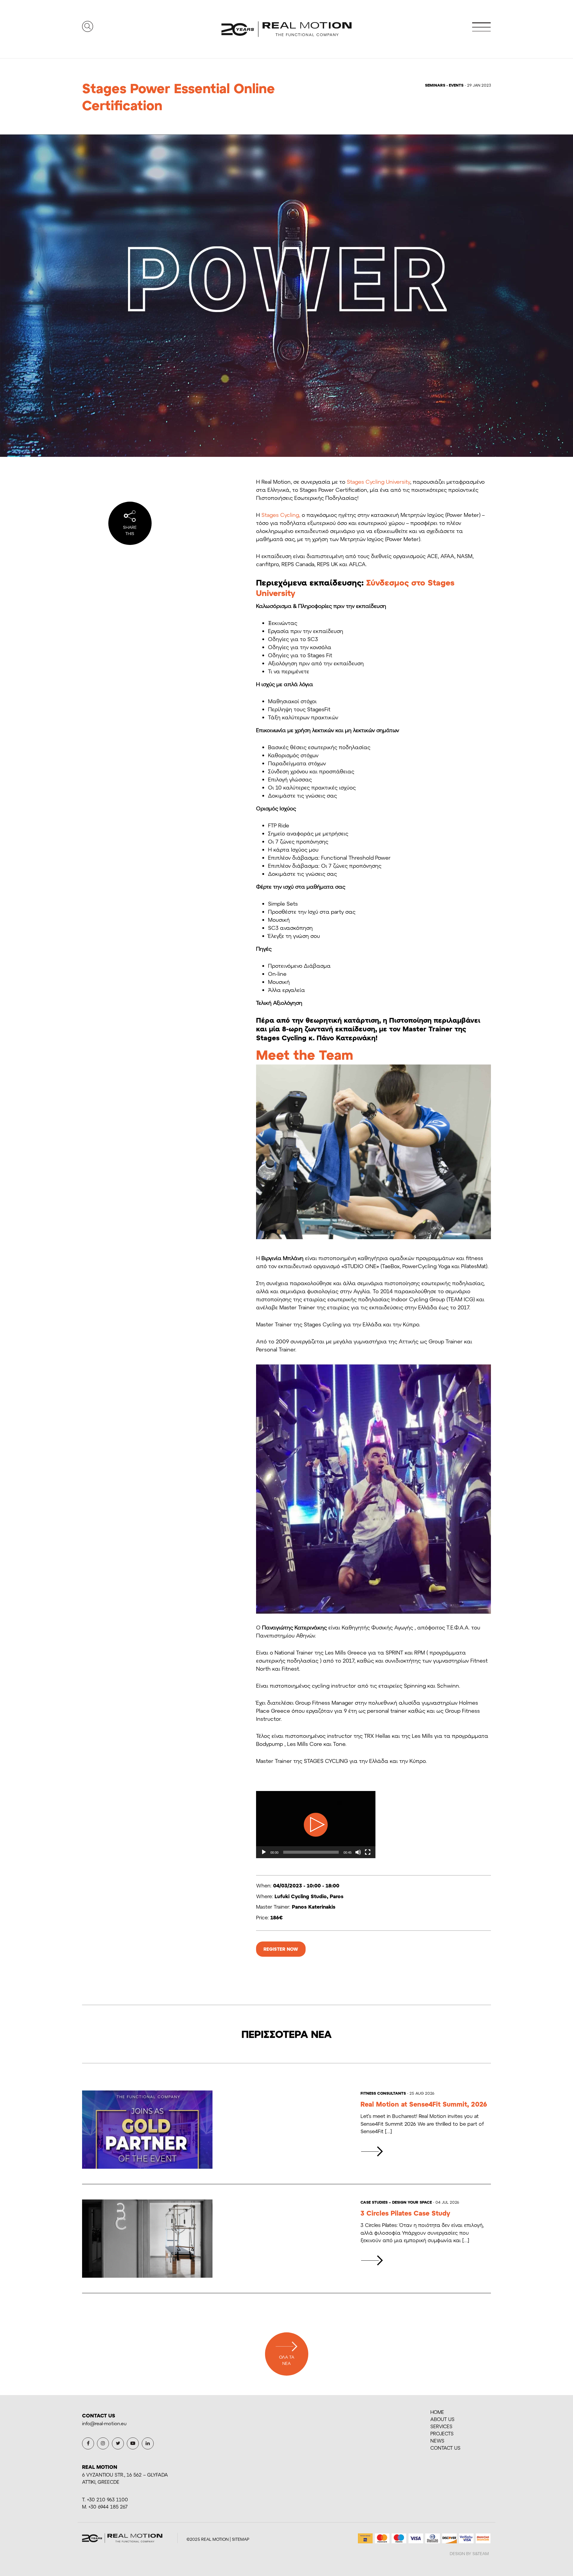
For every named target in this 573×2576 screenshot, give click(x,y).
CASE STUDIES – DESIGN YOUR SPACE (396, 2202)
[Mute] (358, 1852)
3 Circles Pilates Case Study (405, 2213)
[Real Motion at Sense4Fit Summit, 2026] (372, 2151)
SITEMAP (241, 2539)
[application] (316, 1825)
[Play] (264, 1852)
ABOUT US (442, 2419)
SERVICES (441, 2426)
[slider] (311, 1852)
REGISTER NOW (281, 1949)
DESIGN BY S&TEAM (469, 2553)
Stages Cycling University (378, 482)
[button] (316, 1825)
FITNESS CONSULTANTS (383, 2093)
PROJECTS (442, 2433)
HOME (437, 2412)
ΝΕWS (437, 2441)
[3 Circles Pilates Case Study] (372, 2260)
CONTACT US (445, 2448)
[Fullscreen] (368, 1852)
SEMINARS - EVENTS (444, 85)
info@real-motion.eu (104, 2423)
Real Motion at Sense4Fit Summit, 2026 (424, 2104)
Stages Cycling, (281, 515)
